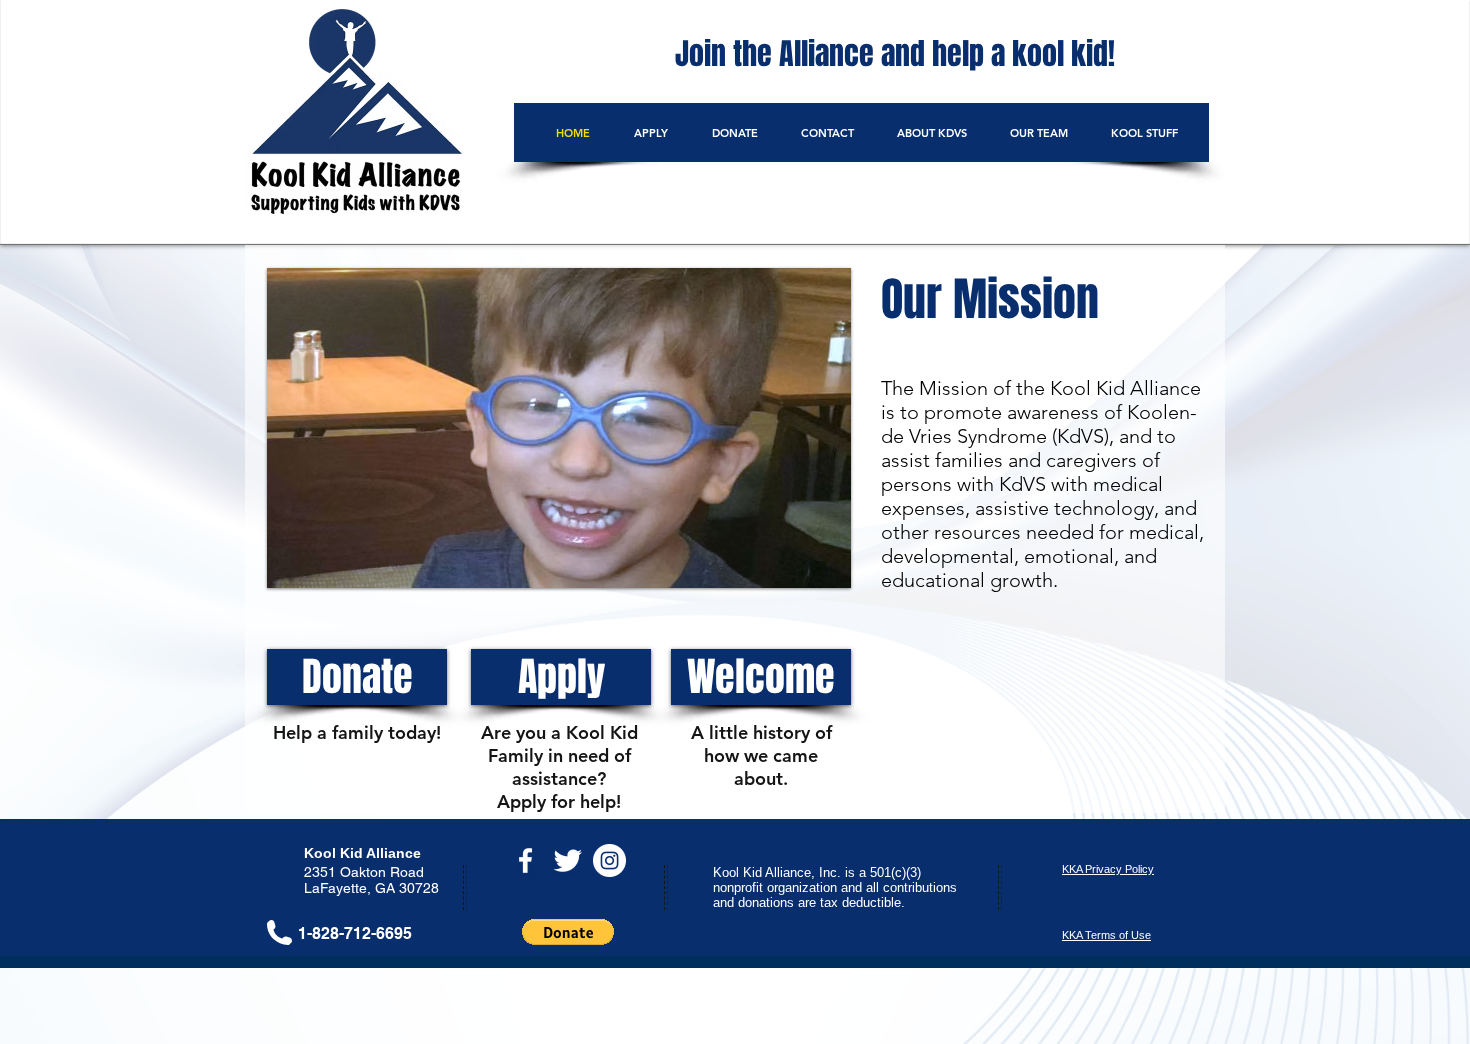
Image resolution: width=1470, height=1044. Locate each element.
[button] (559, 428)
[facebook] (525, 860)
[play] (809, 570)
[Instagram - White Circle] (609, 860)
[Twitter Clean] (567, 860)
